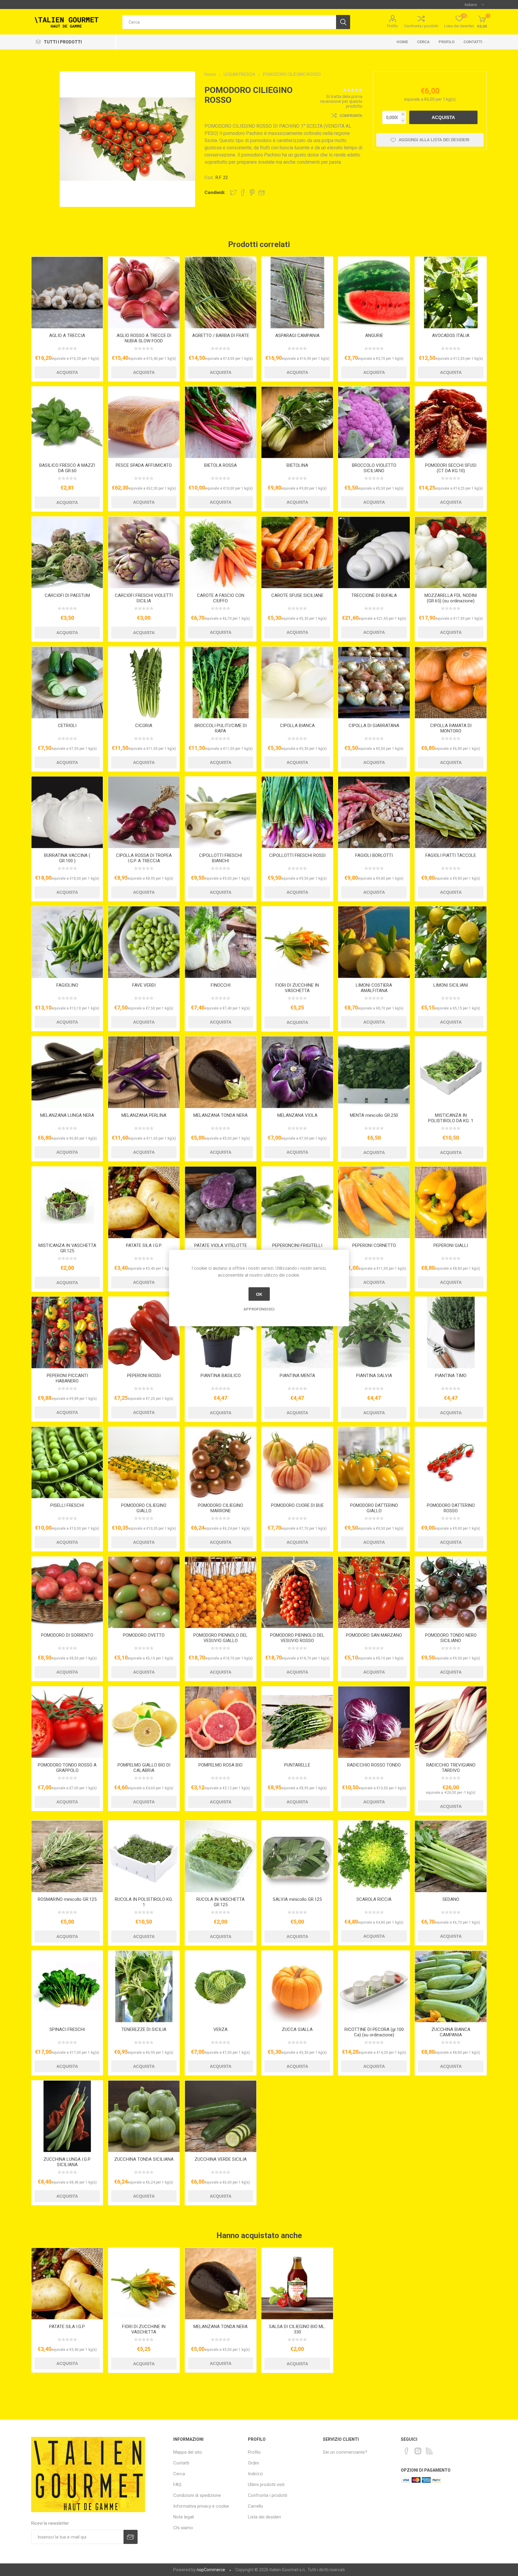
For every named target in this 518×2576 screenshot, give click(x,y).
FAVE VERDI (144, 985)
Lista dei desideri (264, 2517)
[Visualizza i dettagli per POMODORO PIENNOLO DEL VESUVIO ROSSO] (297, 1592)
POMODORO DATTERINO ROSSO (451, 1508)
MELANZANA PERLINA (144, 1115)
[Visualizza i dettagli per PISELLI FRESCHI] (67, 1463)
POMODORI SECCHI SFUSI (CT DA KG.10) (451, 468)
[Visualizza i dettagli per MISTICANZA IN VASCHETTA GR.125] (67, 1202)
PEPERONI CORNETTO (374, 1245)
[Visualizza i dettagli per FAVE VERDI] (144, 942)
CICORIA (144, 726)
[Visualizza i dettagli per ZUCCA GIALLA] (297, 1986)
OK (259, 1294)
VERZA (220, 2029)
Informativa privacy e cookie (201, 2506)
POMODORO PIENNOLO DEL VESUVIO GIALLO (220, 1638)
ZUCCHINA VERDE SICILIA (221, 2159)
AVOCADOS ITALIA (451, 335)
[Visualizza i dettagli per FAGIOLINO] (67, 942)
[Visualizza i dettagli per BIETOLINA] (297, 422)
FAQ (177, 2485)
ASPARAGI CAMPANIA (297, 335)
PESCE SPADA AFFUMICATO (144, 465)
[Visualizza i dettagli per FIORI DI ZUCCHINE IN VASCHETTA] (297, 942)
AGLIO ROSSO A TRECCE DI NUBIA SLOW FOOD (144, 338)
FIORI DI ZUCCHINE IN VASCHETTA (297, 988)
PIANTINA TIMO (451, 1376)
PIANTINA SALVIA (374, 1376)
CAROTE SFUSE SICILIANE (297, 595)
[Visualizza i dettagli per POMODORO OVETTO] (144, 1592)
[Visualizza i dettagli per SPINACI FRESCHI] (67, 1986)
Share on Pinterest (252, 192)
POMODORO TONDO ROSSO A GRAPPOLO (67, 1768)
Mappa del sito (188, 2452)
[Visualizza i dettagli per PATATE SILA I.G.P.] (144, 1202)
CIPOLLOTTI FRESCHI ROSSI (297, 855)
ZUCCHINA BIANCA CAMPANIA (451, 2032)
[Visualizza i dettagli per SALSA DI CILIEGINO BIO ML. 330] (297, 2284)
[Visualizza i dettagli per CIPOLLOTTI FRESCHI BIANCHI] (221, 812)
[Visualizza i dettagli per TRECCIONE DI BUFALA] (374, 552)
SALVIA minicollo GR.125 (297, 1899)
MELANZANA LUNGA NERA (67, 1115)
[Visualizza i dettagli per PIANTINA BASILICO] (221, 1333)
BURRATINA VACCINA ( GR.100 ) (67, 858)
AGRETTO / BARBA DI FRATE (221, 335)
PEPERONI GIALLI (451, 1245)
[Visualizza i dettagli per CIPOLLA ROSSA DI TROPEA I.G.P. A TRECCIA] (144, 812)
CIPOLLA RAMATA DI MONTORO (451, 728)
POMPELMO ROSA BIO (220, 1765)
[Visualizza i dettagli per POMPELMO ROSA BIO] (221, 1722)
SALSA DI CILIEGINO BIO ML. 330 (297, 2329)
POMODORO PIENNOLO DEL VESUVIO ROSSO (297, 1638)
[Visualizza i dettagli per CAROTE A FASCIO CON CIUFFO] (221, 552)
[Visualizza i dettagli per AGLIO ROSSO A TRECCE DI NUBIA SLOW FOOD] (144, 292)
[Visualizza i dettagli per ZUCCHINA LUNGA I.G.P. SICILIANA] (67, 2116)
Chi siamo (183, 2528)
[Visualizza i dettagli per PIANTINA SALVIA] (374, 1333)
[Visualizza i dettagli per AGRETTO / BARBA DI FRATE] (221, 292)
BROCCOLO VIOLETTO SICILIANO (374, 468)
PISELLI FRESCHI (67, 1505)
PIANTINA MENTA (297, 1376)
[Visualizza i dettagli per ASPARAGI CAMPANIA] (297, 292)
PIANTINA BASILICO (221, 1376)
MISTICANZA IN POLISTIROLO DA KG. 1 (451, 1118)
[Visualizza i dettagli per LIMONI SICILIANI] (451, 942)
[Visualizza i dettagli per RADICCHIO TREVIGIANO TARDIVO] (451, 1722)
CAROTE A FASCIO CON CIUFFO (221, 598)
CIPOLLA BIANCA (297, 726)
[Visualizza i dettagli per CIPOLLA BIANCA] (297, 683)
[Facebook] (406, 2451)
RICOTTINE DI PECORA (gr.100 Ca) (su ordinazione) (374, 2032)
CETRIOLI (67, 726)
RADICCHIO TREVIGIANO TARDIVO (451, 1768)
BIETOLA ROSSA (220, 465)
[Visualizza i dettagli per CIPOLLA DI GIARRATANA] (374, 683)
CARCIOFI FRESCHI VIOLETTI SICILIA (144, 598)
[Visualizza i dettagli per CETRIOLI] (67, 683)
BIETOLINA (297, 465)
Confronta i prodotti (421, 26)
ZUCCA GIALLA (297, 2029)
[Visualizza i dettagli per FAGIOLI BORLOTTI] (374, 812)
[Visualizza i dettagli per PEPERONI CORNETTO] (374, 1202)
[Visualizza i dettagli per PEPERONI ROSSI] (144, 1333)
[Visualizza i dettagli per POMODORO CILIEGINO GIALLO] (144, 1463)
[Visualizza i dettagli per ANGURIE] (374, 292)
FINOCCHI (221, 985)
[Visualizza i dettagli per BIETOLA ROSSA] (221, 422)
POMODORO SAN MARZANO (374, 1635)
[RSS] (429, 2451)
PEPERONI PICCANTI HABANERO (67, 1378)
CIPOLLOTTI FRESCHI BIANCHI (220, 858)
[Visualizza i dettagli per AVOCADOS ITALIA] (451, 292)
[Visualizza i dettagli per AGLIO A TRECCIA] (67, 292)
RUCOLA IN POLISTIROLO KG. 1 (144, 1902)
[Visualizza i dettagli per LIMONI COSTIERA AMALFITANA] (374, 942)
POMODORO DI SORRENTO (67, 1635)
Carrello (256, 2506)
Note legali (184, 2517)
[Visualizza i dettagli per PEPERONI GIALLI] (451, 1202)
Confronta (351, 116)
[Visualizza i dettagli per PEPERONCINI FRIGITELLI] (297, 1202)
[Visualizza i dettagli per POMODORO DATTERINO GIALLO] (374, 1463)
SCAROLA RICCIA (374, 1899)
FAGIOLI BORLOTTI (374, 855)
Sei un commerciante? (345, 2452)
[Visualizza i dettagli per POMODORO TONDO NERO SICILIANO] (451, 1592)
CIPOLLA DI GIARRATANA (374, 726)
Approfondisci (259, 1309)
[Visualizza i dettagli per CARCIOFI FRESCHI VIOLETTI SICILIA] (144, 552)
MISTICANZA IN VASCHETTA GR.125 (67, 1248)
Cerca (423, 42)
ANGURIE (374, 335)
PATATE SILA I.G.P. (144, 1245)
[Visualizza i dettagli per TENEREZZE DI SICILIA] (144, 1986)
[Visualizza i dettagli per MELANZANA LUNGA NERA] (67, 1072)
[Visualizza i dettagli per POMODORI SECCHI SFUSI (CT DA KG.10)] (451, 422)
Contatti (473, 42)
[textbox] (229, 22)
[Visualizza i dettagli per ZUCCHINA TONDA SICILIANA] (144, 2116)
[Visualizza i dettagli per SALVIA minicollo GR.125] (297, 1856)
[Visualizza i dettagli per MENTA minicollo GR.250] (374, 1072)
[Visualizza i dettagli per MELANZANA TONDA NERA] (221, 1072)
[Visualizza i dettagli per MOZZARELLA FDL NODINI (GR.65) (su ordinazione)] (451, 552)
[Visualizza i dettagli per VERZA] (221, 1986)
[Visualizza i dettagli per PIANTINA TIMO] (451, 1333)
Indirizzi (255, 2474)
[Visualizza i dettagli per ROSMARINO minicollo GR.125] (67, 1856)
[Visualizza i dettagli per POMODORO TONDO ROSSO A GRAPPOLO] (67, 1722)
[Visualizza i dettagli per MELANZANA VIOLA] (297, 1072)
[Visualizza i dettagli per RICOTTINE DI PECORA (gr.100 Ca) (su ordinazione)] (374, 1986)
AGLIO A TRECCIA (67, 335)
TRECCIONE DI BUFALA (374, 595)
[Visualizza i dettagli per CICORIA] (144, 683)
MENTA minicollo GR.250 (374, 1115)
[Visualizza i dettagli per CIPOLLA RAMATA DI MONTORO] (451, 683)
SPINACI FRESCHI (67, 2029)
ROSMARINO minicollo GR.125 (67, 1899)
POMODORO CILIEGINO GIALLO (144, 1508)
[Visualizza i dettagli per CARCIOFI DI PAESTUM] (67, 552)
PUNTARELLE (297, 1765)
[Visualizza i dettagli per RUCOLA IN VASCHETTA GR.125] (221, 1856)
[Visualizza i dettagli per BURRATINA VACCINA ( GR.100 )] (67, 812)
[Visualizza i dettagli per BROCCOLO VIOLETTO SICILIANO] (374, 422)
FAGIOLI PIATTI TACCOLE (451, 855)
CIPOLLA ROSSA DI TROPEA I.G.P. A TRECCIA (144, 858)
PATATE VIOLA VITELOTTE (221, 1245)
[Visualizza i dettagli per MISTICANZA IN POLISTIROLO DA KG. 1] (451, 1072)
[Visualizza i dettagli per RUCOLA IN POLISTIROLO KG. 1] (144, 1856)
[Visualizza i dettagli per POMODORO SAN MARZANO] (374, 1592)
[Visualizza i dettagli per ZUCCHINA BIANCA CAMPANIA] (451, 1986)
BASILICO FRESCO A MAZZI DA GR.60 (67, 468)
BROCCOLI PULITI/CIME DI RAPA (221, 728)
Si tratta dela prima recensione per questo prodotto (341, 101)
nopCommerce (211, 2570)
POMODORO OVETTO (144, 1635)
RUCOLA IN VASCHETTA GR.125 (220, 1902)
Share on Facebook (243, 192)
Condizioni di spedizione (197, 2495)
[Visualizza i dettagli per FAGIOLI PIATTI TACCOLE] (451, 812)
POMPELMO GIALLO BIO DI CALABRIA (144, 1768)
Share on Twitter (233, 192)
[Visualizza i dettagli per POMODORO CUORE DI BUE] (297, 1463)
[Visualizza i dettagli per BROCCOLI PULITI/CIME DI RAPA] (221, 683)
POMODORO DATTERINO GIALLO (374, 1508)
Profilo (393, 26)
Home (402, 42)
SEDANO (451, 1899)
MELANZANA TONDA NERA (220, 1115)
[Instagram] (418, 2451)
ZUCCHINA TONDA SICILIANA (144, 2159)
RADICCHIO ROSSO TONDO (374, 1765)
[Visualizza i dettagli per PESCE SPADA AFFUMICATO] (144, 422)
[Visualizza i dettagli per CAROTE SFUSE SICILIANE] (297, 552)
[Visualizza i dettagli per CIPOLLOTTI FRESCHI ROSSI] (297, 812)
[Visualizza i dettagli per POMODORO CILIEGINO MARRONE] (221, 1463)
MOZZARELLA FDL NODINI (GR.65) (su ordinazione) (451, 598)
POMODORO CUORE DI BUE (297, 1505)
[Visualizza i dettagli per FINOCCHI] (221, 942)
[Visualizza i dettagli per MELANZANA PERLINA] (144, 1072)
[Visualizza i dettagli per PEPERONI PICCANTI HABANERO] (67, 1333)
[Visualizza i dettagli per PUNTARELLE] (297, 1722)
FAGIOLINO (67, 985)
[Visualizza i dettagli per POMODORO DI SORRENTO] (67, 1592)
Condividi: (215, 192)
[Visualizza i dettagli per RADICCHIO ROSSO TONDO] (374, 1722)
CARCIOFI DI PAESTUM (67, 595)
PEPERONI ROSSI (144, 1376)
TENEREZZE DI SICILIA (144, 2029)
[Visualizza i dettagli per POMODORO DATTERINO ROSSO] (451, 1463)
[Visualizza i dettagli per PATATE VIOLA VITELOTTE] (221, 1202)
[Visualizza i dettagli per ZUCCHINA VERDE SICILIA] (221, 2116)
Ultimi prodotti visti (266, 2485)
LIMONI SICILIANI (451, 985)
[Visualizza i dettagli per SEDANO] (451, 1856)
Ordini (253, 2463)
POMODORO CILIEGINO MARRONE (220, 1508)
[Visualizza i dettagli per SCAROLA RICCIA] (374, 1856)
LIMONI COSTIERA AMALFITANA (374, 988)
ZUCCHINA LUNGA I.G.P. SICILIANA (67, 2162)
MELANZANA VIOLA (297, 1115)
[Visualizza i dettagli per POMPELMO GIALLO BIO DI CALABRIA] (144, 1722)
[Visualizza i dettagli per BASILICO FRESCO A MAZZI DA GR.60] (67, 422)
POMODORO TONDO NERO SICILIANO (451, 1638)
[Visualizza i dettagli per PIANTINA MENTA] (297, 1333)
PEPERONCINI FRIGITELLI (297, 1245)
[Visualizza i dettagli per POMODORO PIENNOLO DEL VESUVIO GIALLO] (221, 1592)
